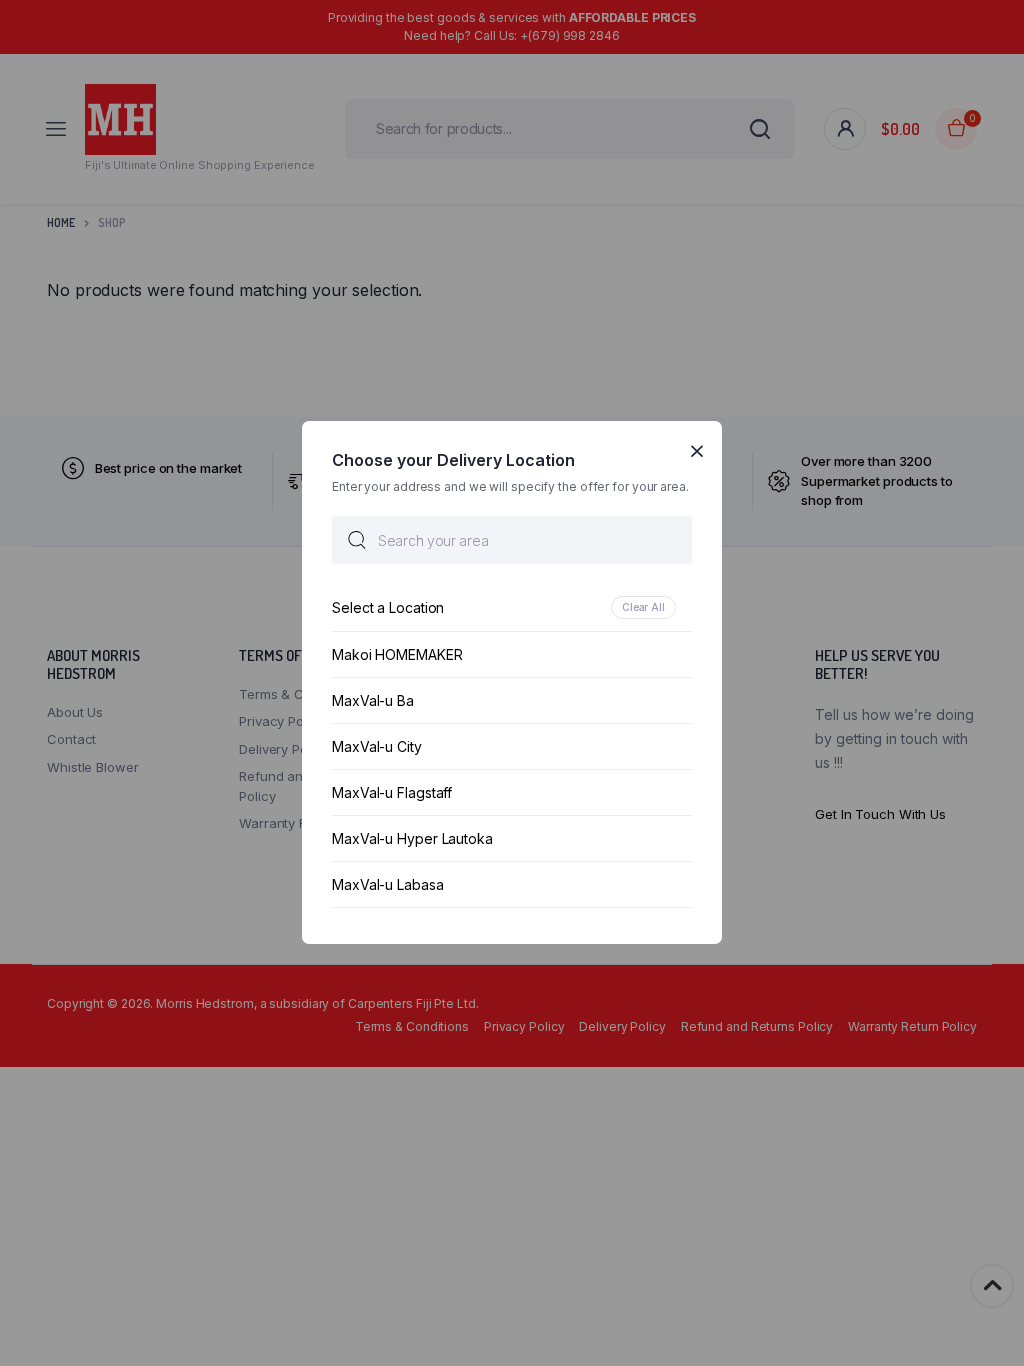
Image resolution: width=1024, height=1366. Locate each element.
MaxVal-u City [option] (377, 747)
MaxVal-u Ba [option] (373, 701)
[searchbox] (512, 541)
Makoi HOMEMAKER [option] (397, 655)
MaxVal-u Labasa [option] (388, 885)
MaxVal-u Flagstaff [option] (392, 793)
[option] (512, 608)
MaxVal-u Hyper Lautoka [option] (412, 839)
